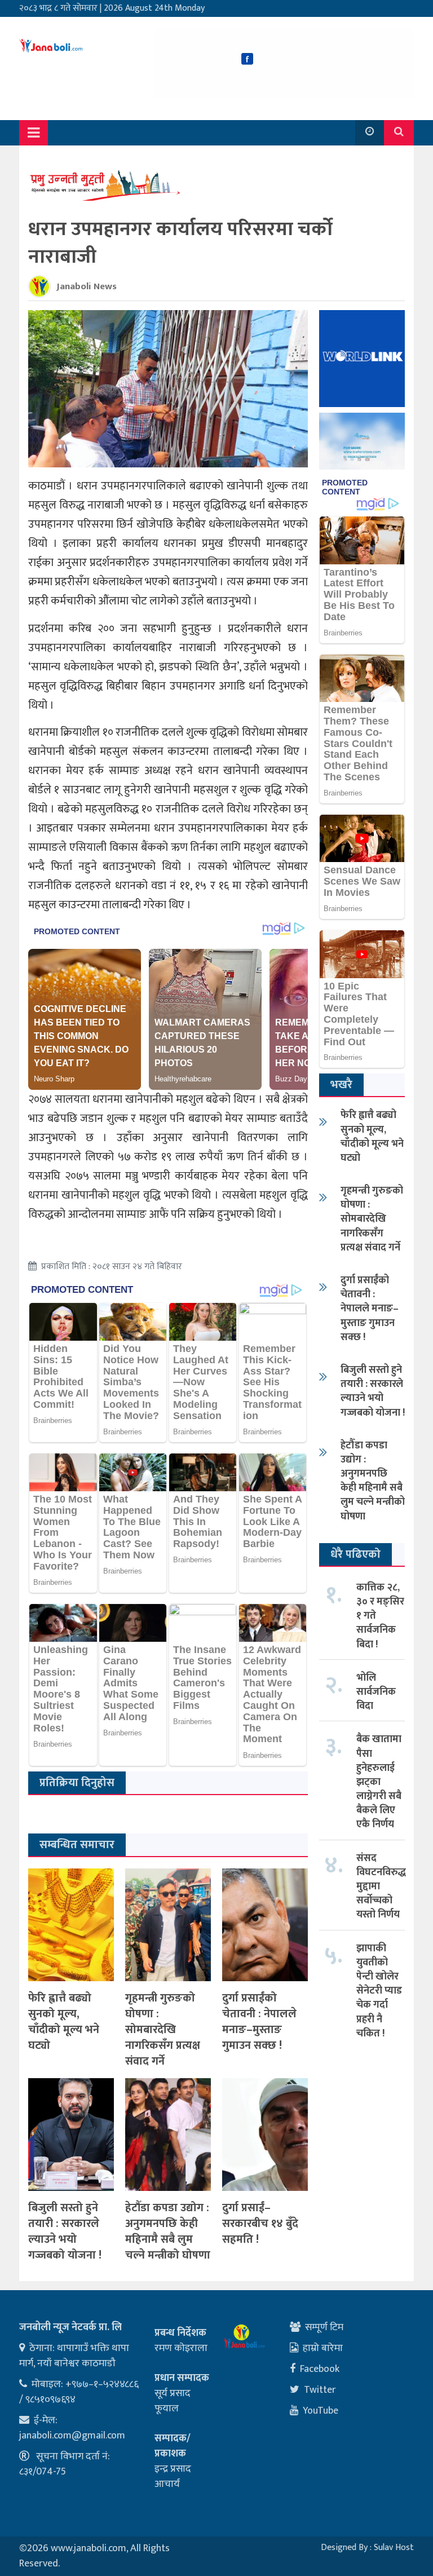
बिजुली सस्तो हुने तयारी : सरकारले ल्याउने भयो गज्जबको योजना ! (65, 2232)
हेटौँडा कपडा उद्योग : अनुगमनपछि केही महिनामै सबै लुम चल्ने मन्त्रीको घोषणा (168, 2232)
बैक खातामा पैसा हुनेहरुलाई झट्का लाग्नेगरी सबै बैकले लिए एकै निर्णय (379, 1782)
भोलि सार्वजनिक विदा (376, 1692)
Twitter (320, 2390)
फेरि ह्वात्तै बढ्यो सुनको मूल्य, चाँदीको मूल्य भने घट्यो (64, 2022)
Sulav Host (394, 2548)
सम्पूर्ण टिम (324, 2327)
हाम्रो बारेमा (323, 2348)
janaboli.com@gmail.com (72, 2436)
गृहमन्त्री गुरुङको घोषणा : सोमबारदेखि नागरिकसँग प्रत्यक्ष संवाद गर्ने (163, 2030)
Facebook (320, 2369)
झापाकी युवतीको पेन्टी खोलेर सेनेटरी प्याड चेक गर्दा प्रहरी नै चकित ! (379, 1991)
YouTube (321, 2411)
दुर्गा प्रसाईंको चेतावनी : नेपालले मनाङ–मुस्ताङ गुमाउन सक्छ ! (259, 2022)
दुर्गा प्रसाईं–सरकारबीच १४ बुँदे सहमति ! (260, 2224)
